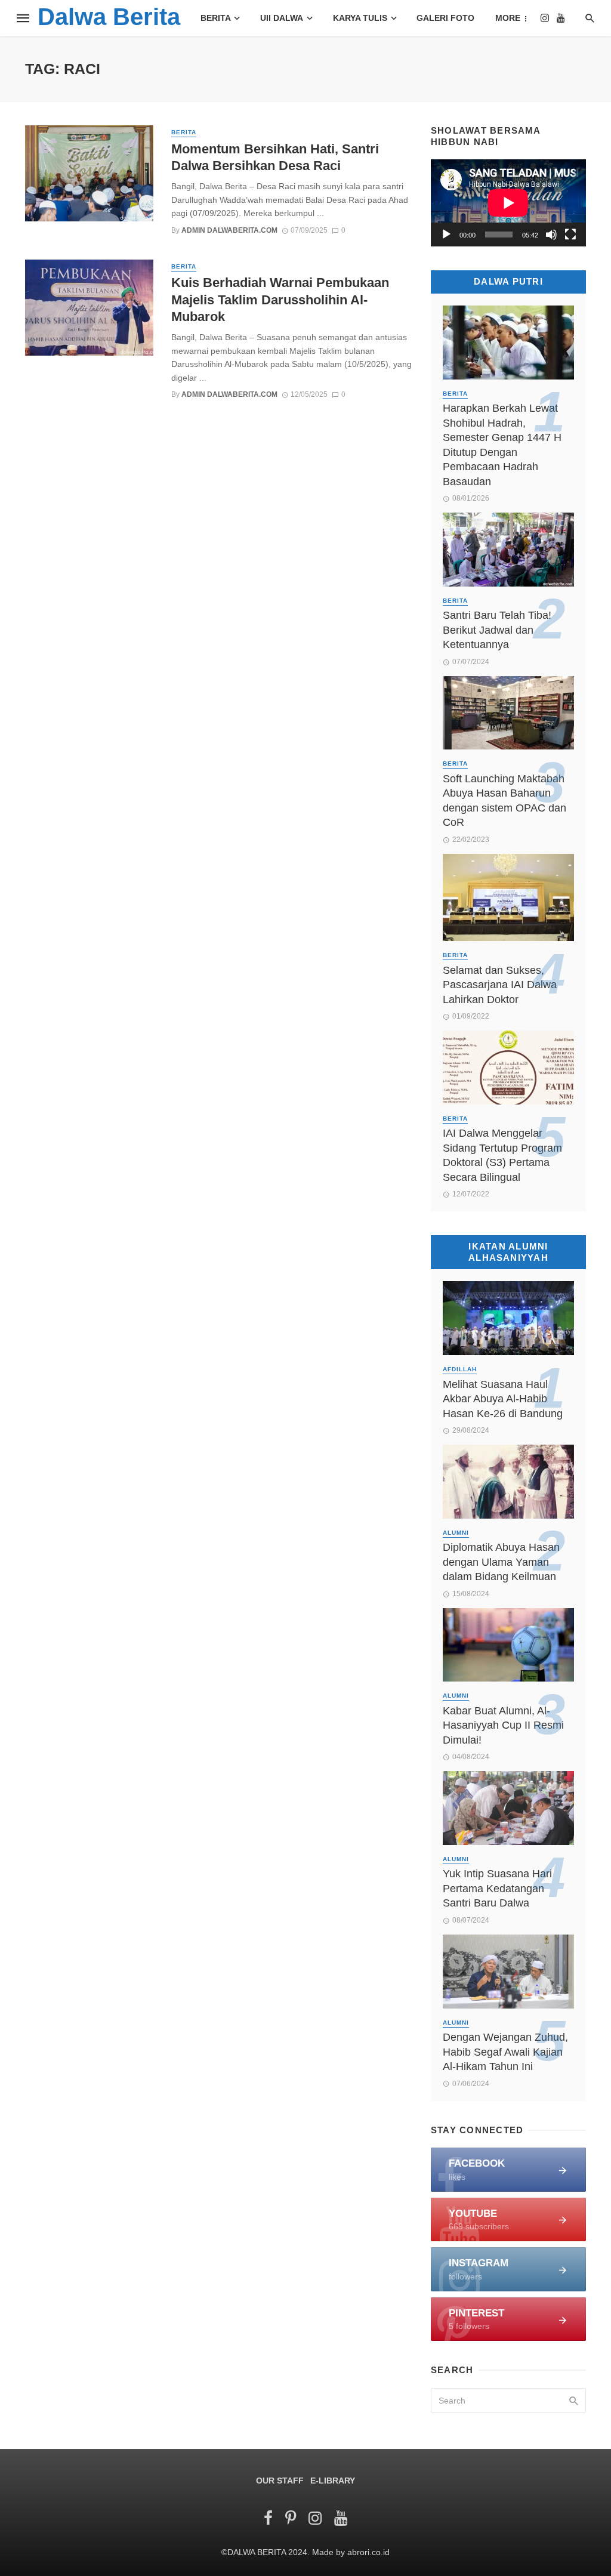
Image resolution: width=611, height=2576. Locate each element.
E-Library (333, 2481)
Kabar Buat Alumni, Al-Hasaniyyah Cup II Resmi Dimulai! (503, 1725)
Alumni (456, 1533)
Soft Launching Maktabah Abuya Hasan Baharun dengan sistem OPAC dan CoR (504, 801)
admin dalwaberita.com (229, 230)
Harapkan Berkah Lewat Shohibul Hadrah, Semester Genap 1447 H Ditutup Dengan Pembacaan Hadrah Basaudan (502, 445)
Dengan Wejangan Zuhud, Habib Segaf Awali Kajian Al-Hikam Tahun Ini (505, 2052)
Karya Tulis (360, 18)
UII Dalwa (282, 18)
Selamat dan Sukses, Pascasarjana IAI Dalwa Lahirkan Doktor (500, 985)
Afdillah (460, 1369)
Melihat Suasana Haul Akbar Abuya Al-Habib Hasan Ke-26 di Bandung (503, 1399)
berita (184, 132)
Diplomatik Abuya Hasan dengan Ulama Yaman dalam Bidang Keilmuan (501, 1562)
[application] (508, 203)
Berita (216, 18)
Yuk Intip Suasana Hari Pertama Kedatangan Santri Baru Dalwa (497, 1888)
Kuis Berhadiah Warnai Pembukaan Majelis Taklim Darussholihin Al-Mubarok (280, 300)
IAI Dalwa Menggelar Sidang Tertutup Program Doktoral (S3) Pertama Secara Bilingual (502, 1155)
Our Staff (280, 2481)
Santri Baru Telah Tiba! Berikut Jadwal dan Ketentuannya (497, 630)
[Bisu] (551, 235)
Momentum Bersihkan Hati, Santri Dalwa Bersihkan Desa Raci (275, 157)
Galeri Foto (445, 18)
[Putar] (446, 235)
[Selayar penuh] (570, 235)
